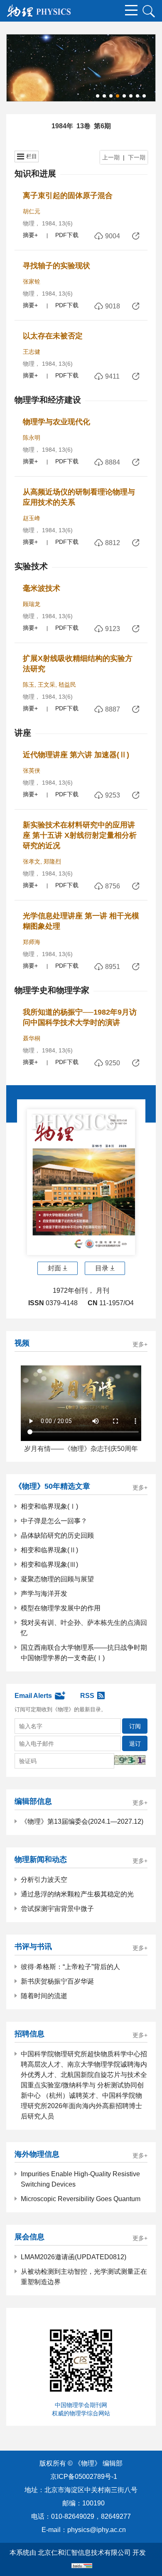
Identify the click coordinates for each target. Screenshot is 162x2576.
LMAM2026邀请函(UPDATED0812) (74, 2257)
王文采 (47, 685)
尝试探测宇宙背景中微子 (57, 1909)
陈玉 (29, 685)
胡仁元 (32, 211)
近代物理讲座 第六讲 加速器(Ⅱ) (76, 755)
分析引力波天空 (44, 1880)
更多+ (140, 1344)
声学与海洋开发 (44, 1594)
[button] (98, 96)
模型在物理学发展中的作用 (61, 1608)
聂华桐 (32, 1038)
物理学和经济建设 (48, 400)
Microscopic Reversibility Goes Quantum (81, 2199)
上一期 (111, 157)
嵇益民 (67, 685)
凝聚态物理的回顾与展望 (57, 1579)
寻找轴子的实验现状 (56, 266)
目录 (102, 1268)
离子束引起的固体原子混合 (68, 196)
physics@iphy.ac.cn (97, 2530)
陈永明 (32, 438)
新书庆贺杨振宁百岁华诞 (57, 1981)
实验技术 (31, 566)
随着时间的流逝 (44, 1996)
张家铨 (32, 281)
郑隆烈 (52, 861)
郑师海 (32, 942)
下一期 (137, 157)
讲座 (23, 733)
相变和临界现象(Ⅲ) (49, 1564)
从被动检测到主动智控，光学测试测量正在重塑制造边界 (84, 2277)
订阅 (135, 1726)
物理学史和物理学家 (52, 990)
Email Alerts (33, 1696)
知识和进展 (35, 174)
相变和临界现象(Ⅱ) (49, 1550)
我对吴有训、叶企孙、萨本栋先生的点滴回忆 (84, 1628)
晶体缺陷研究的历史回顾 (57, 1535)
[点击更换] (130, 1760)
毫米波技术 (42, 588)
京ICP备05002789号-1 (84, 2477)
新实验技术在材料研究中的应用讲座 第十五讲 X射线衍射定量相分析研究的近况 (80, 835)
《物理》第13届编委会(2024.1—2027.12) (82, 1821)
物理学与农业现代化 (56, 422)
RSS (87, 1696)
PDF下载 (67, 235)
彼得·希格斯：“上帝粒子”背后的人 (70, 1967)
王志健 (32, 352)
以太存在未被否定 (53, 336)
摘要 (29, 235)
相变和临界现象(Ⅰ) (49, 1506)
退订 (135, 1744)
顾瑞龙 (32, 604)
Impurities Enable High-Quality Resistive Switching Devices (80, 2179)
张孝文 (32, 861)
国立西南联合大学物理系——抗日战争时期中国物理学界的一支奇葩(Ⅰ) (84, 1653)
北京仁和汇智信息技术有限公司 (84, 2553)
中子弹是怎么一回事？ (54, 1521)
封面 (54, 1268)
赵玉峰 (32, 518)
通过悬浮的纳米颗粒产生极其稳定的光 (77, 1894)
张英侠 (32, 771)
